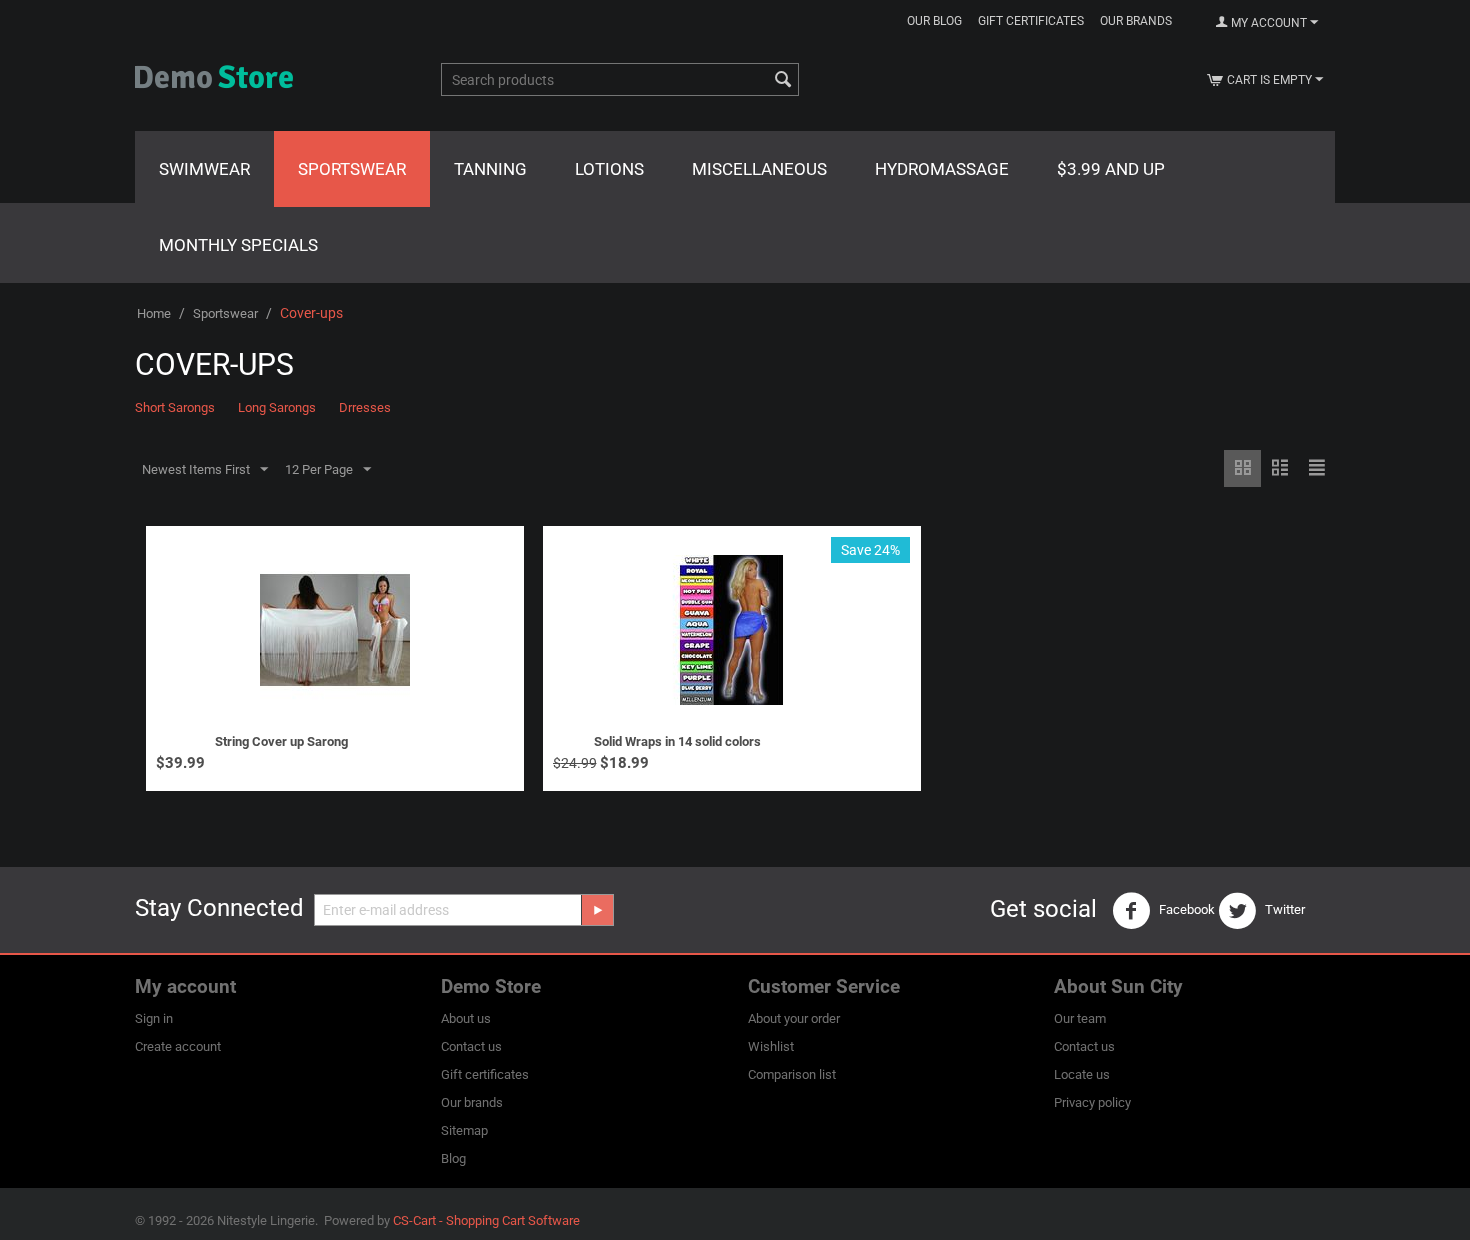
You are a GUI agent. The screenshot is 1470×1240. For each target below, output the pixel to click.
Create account (178, 1046)
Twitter (1283, 909)
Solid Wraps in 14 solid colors (677, 741)
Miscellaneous (759, 169)
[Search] (784, 81)
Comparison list (792, 1074)
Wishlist (771, 1046)
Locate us (1082, 1074)
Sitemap (464, 1130)
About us (466, 1018)
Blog (453, 1158)
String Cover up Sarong (281, 741)
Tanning (490, 169)
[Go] (597, 910)
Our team (1080, 1018)
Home (154, 313)
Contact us (471, 1046)
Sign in (154, 1018)
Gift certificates (1031, 21)
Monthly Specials (238, 245)
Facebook (1185, 909)
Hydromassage (942, 169)
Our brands (1136, 21)
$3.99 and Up (1111, 169)
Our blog (934, 21)
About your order (794, 1018)
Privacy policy (1092, 1102)
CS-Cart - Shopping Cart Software (486, 1220)
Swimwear (204, 169)
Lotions (609, 169)
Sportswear (352, 169)
